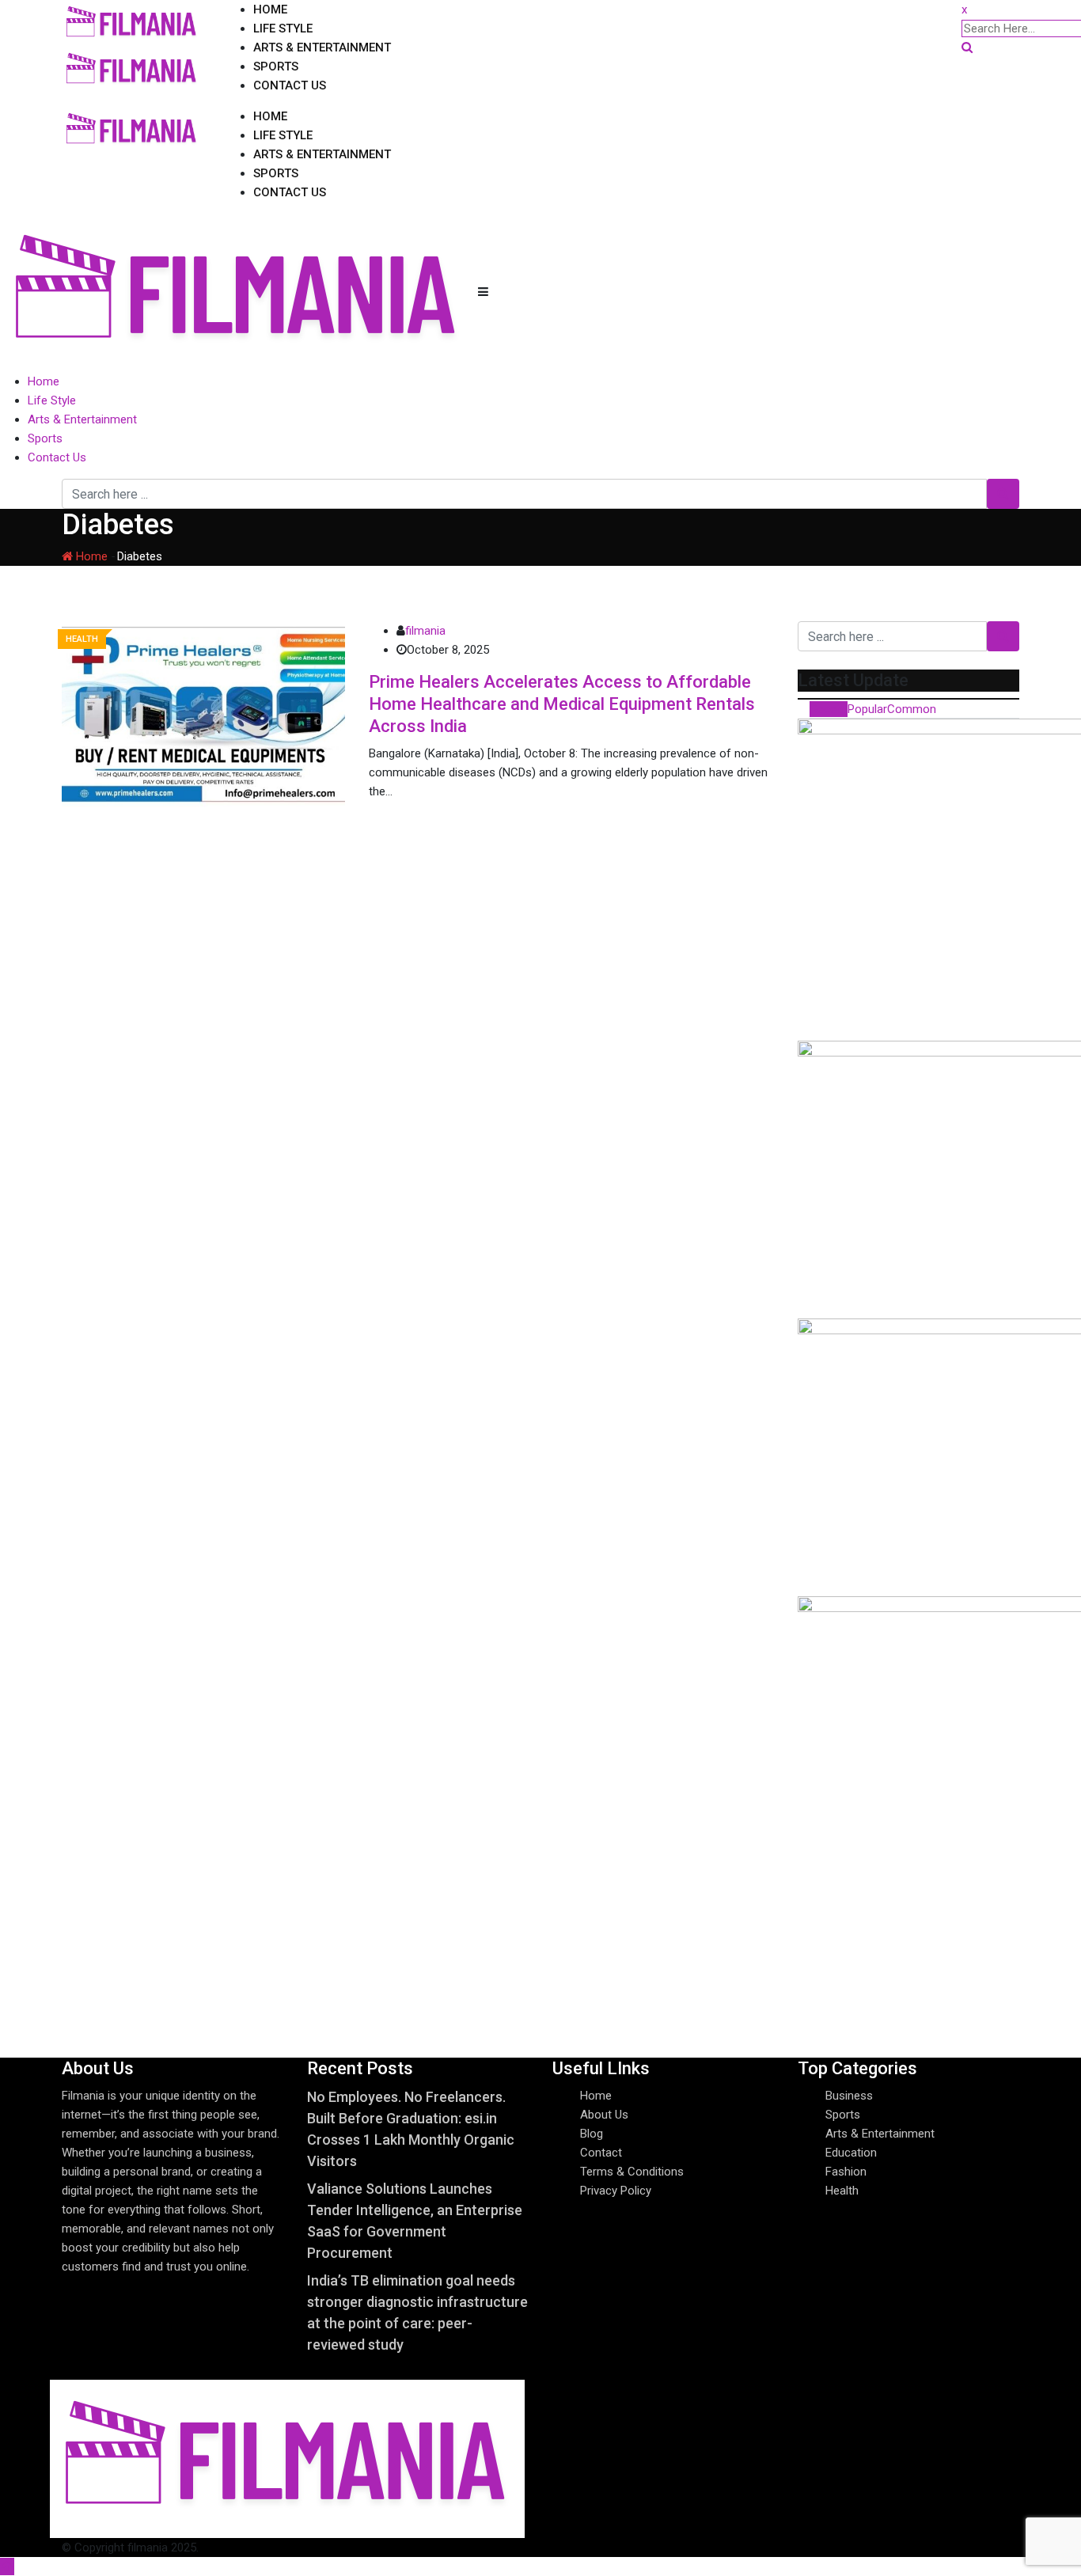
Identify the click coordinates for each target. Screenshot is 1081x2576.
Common (912, 709)
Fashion (846, 2172)
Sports (276, 66)
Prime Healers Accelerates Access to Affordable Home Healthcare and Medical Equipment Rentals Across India (562, 704)
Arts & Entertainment (322, 47)
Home (270, 9)
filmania (425, 631)
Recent (829, 709)
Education (851, 2153)
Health (842, 2191)
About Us (604, 2115)
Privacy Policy (616, 2191)
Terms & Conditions (632, 2172)
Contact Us (290, 85)
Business (849, 2096)
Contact (601, 2153)
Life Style (283, 28)
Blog (592, 2134)
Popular (867, 709)
